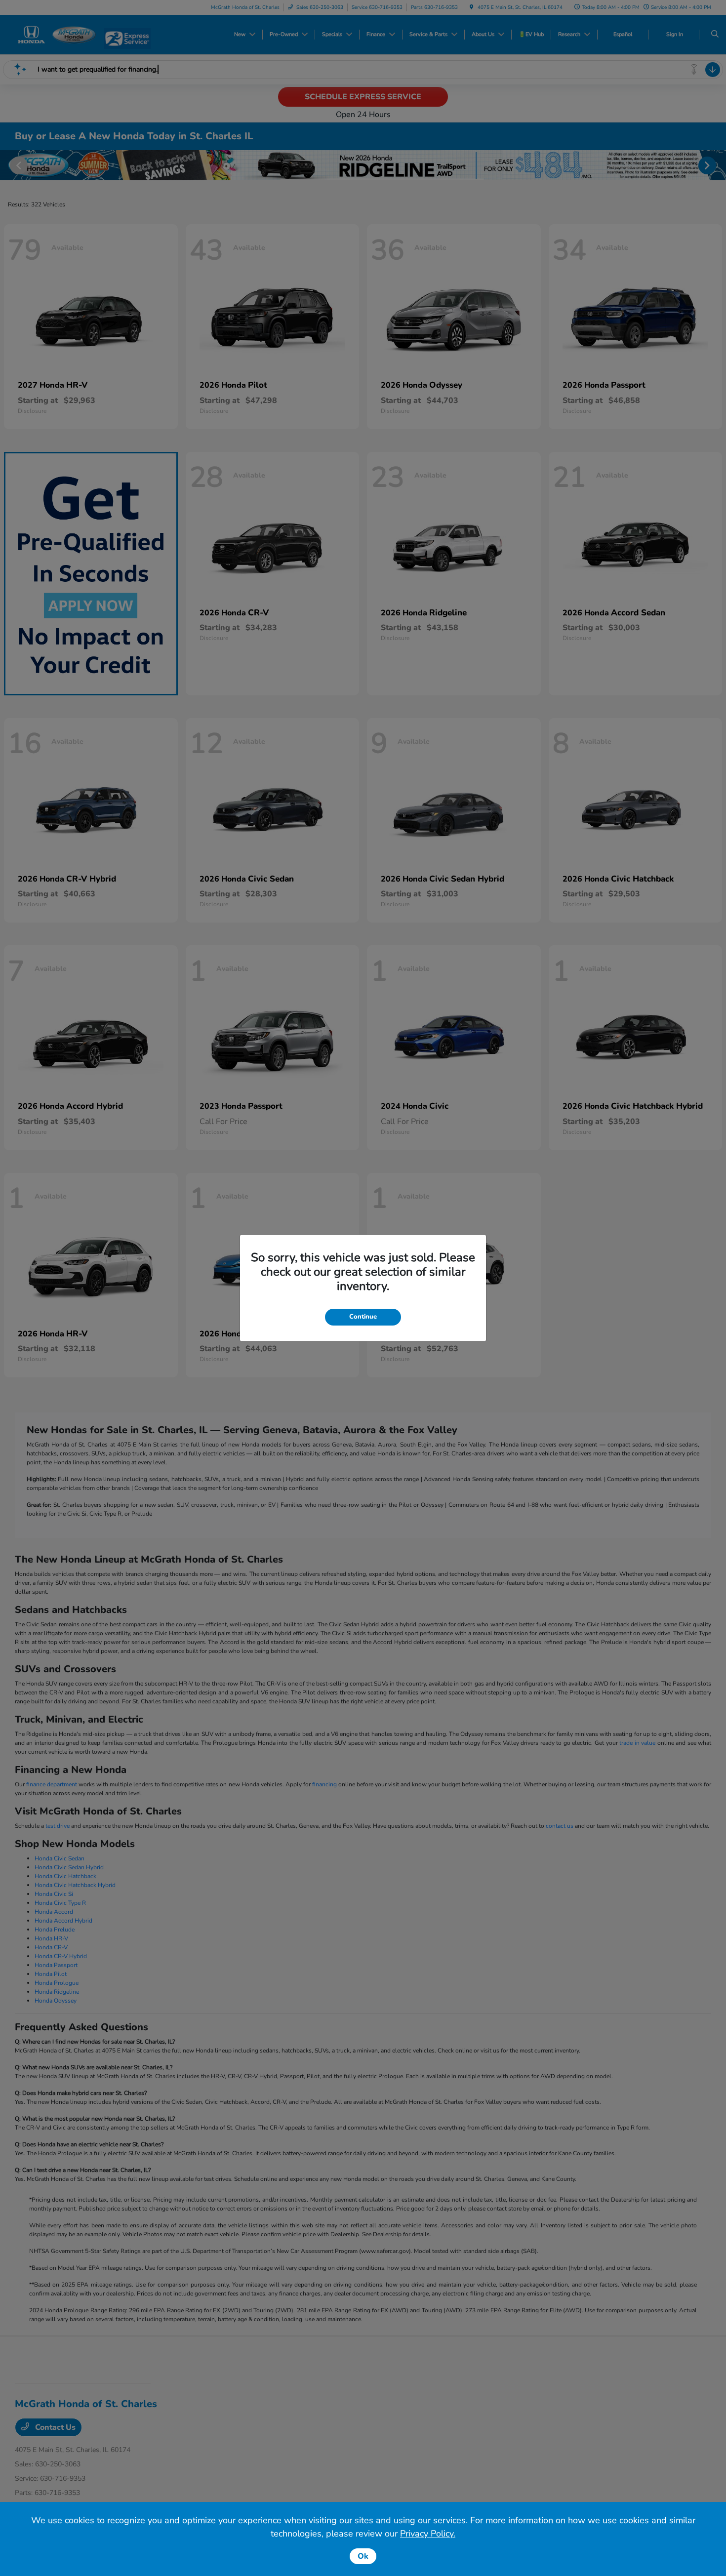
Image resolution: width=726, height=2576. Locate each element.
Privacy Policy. (428, 2534)
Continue (363, 1317)
